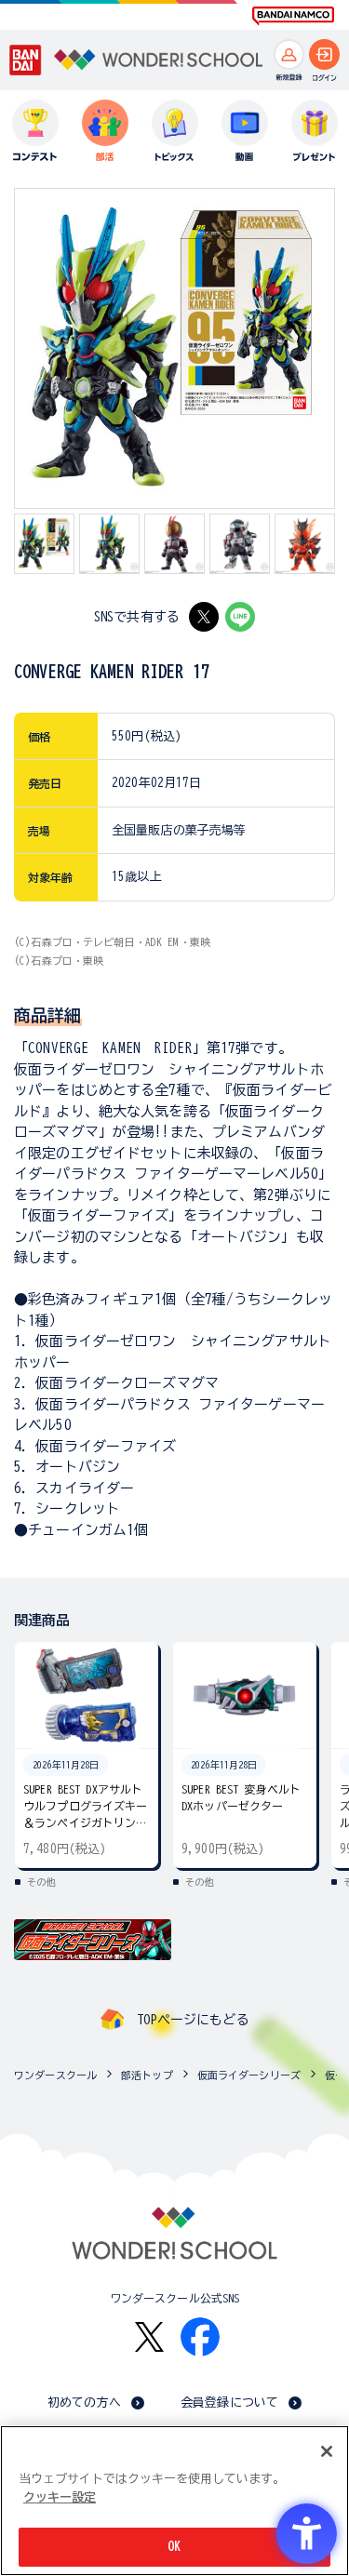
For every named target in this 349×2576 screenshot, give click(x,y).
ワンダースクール (55, 2075)
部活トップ (147, 2075)
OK (174, 2547)
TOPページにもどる (193, 2020)
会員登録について (229, 2402)
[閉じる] (327, 2451)
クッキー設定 (60, 2497)
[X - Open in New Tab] (204, 617)
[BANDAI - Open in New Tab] (26, 60)
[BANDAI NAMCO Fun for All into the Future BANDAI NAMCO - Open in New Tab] (293, 16)
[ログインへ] (324, 54)
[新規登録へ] (289, 54)
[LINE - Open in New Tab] (240, 617)
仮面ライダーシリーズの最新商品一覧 (332, 2075)
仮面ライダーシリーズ (249, 2075)
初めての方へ (84, 2402)
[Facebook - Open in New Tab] (200, 2337)
